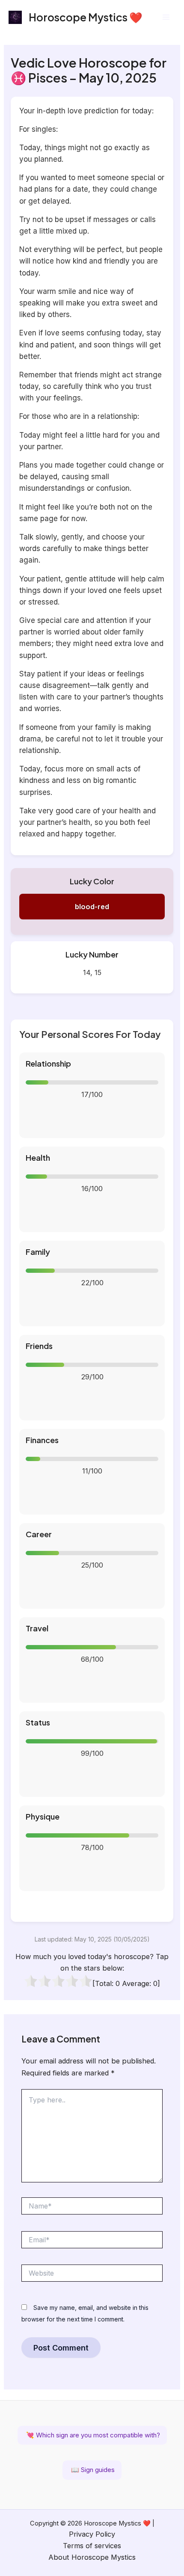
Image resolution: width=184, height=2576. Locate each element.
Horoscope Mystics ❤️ (86, 17)
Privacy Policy (92, 2534)
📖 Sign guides (92, 2470)
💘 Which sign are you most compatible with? (92, 2435)
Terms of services (92, 2546)
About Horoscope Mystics (92, 2557)
